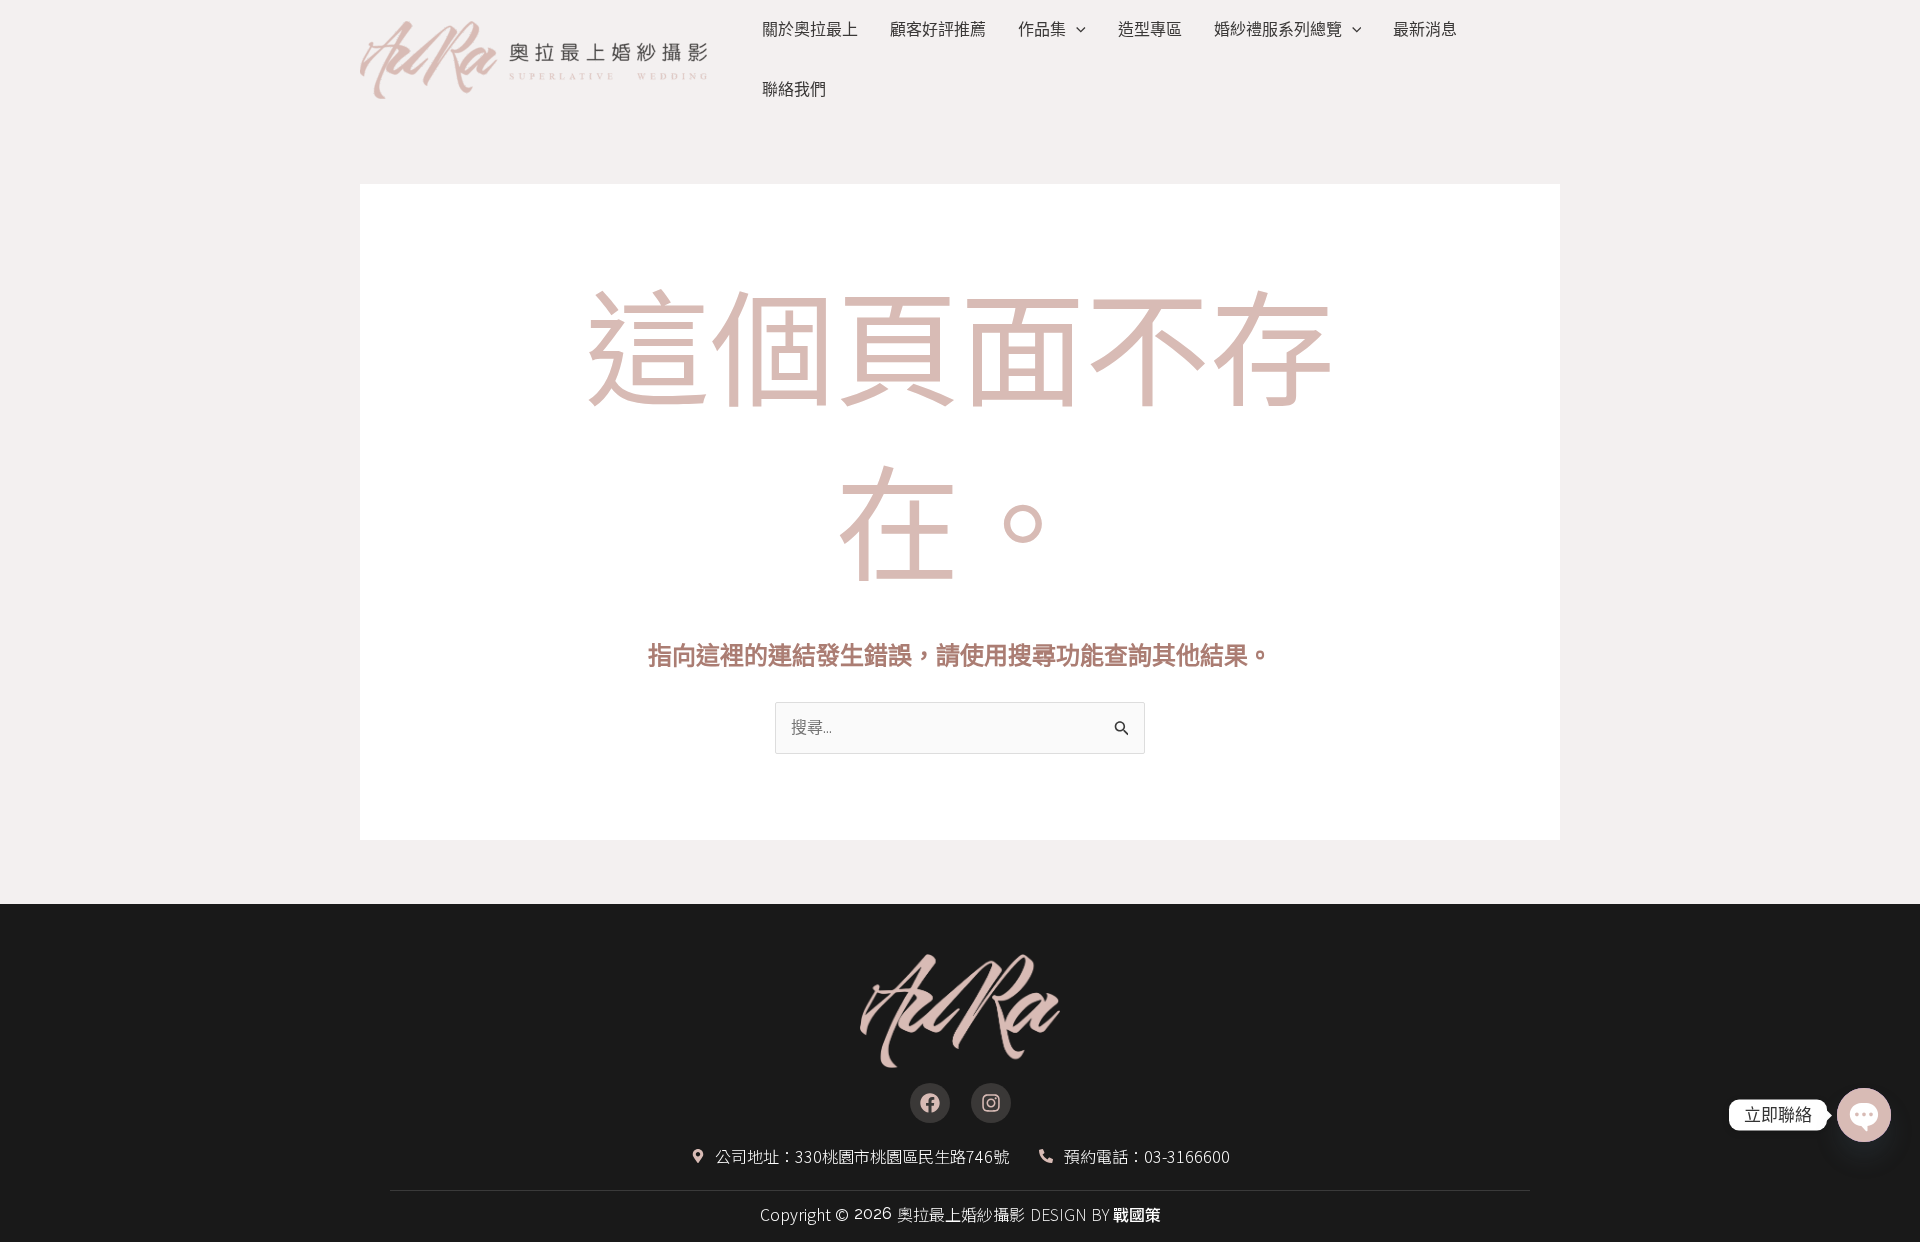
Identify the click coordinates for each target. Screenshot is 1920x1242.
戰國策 (1137, 1214)
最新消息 (1425, 29)
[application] (1076, 30)
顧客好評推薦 (938, 29)
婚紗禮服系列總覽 (1278, 29)
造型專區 (1150, 29)
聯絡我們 (794, 89)
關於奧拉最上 (810, 29)
